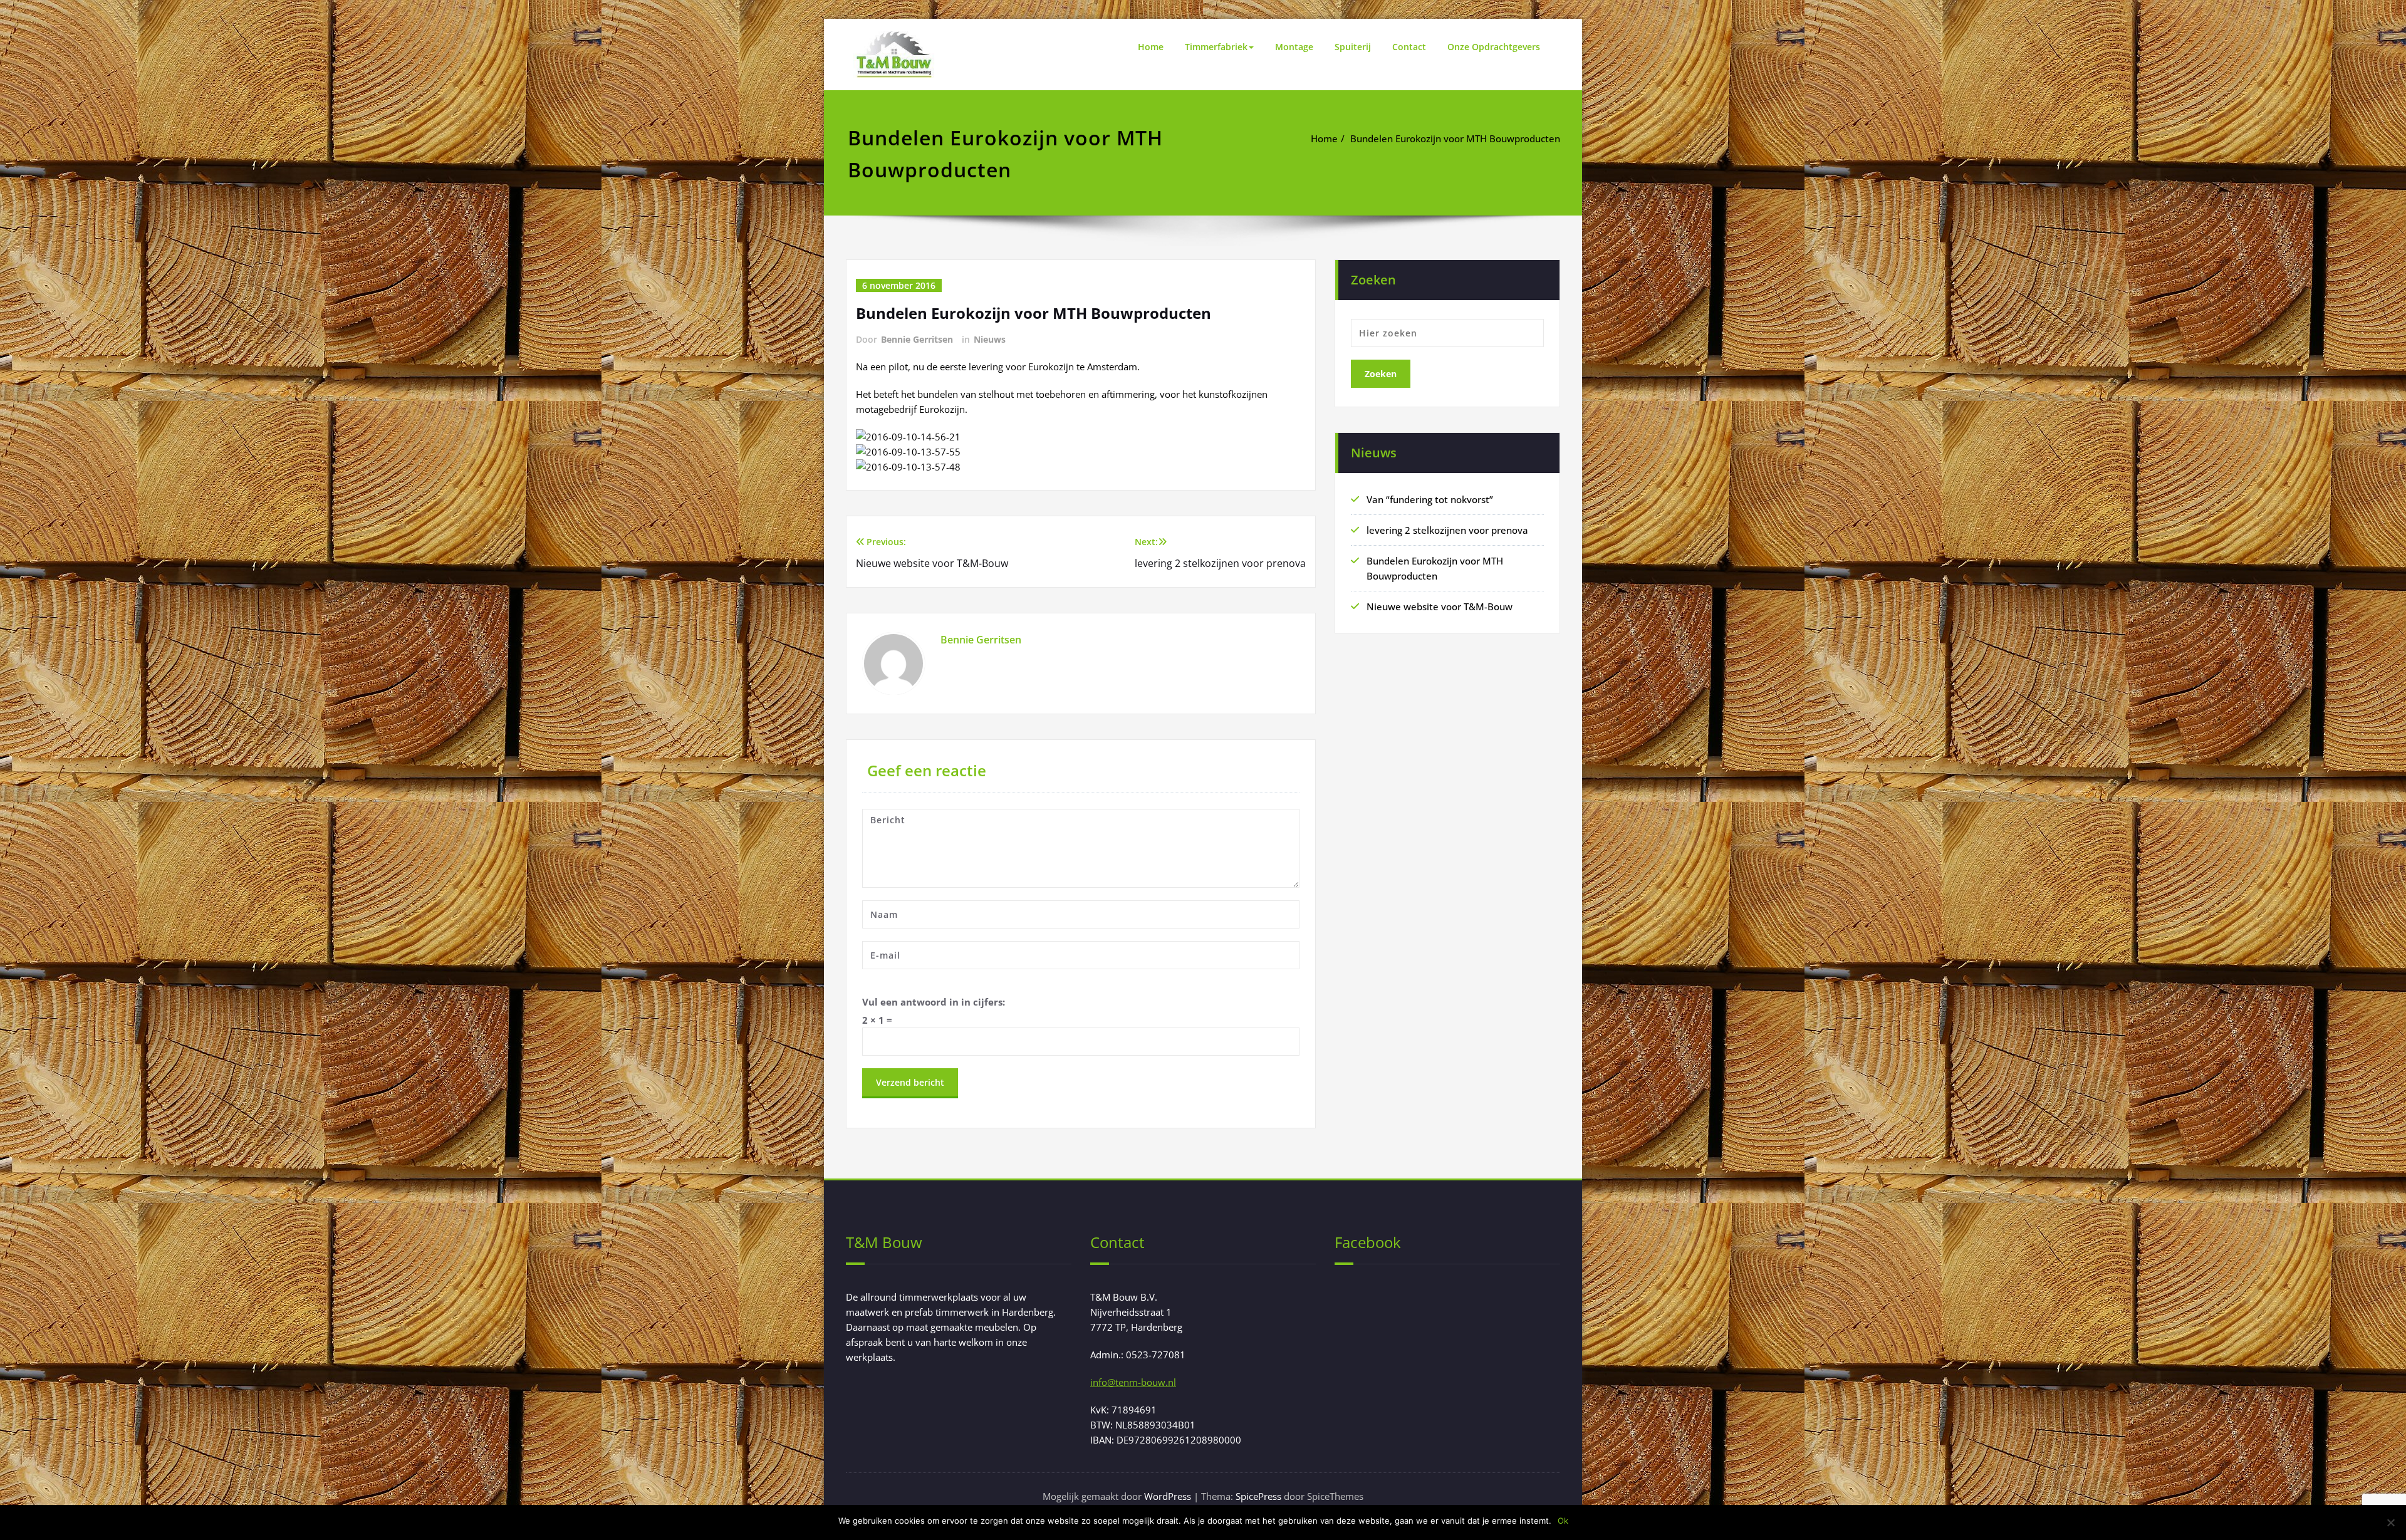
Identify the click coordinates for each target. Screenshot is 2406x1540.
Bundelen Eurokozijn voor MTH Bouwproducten (1455, 138)
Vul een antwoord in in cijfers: (934, 1002)
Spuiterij (1353, 47)
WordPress (1168, 1496)
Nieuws (990, 339)
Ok (1563, 1521)
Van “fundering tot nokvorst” (1430, 499)
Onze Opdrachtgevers (1494, 47)
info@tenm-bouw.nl (1133, 1382)
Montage (1294, 47)
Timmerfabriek (1216, 47)
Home (1151, 47)
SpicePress (1258, 1496)
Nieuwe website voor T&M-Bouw (1440, 606)
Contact (1409, 47)
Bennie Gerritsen (917, 339)
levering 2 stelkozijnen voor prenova (1447, 530)
